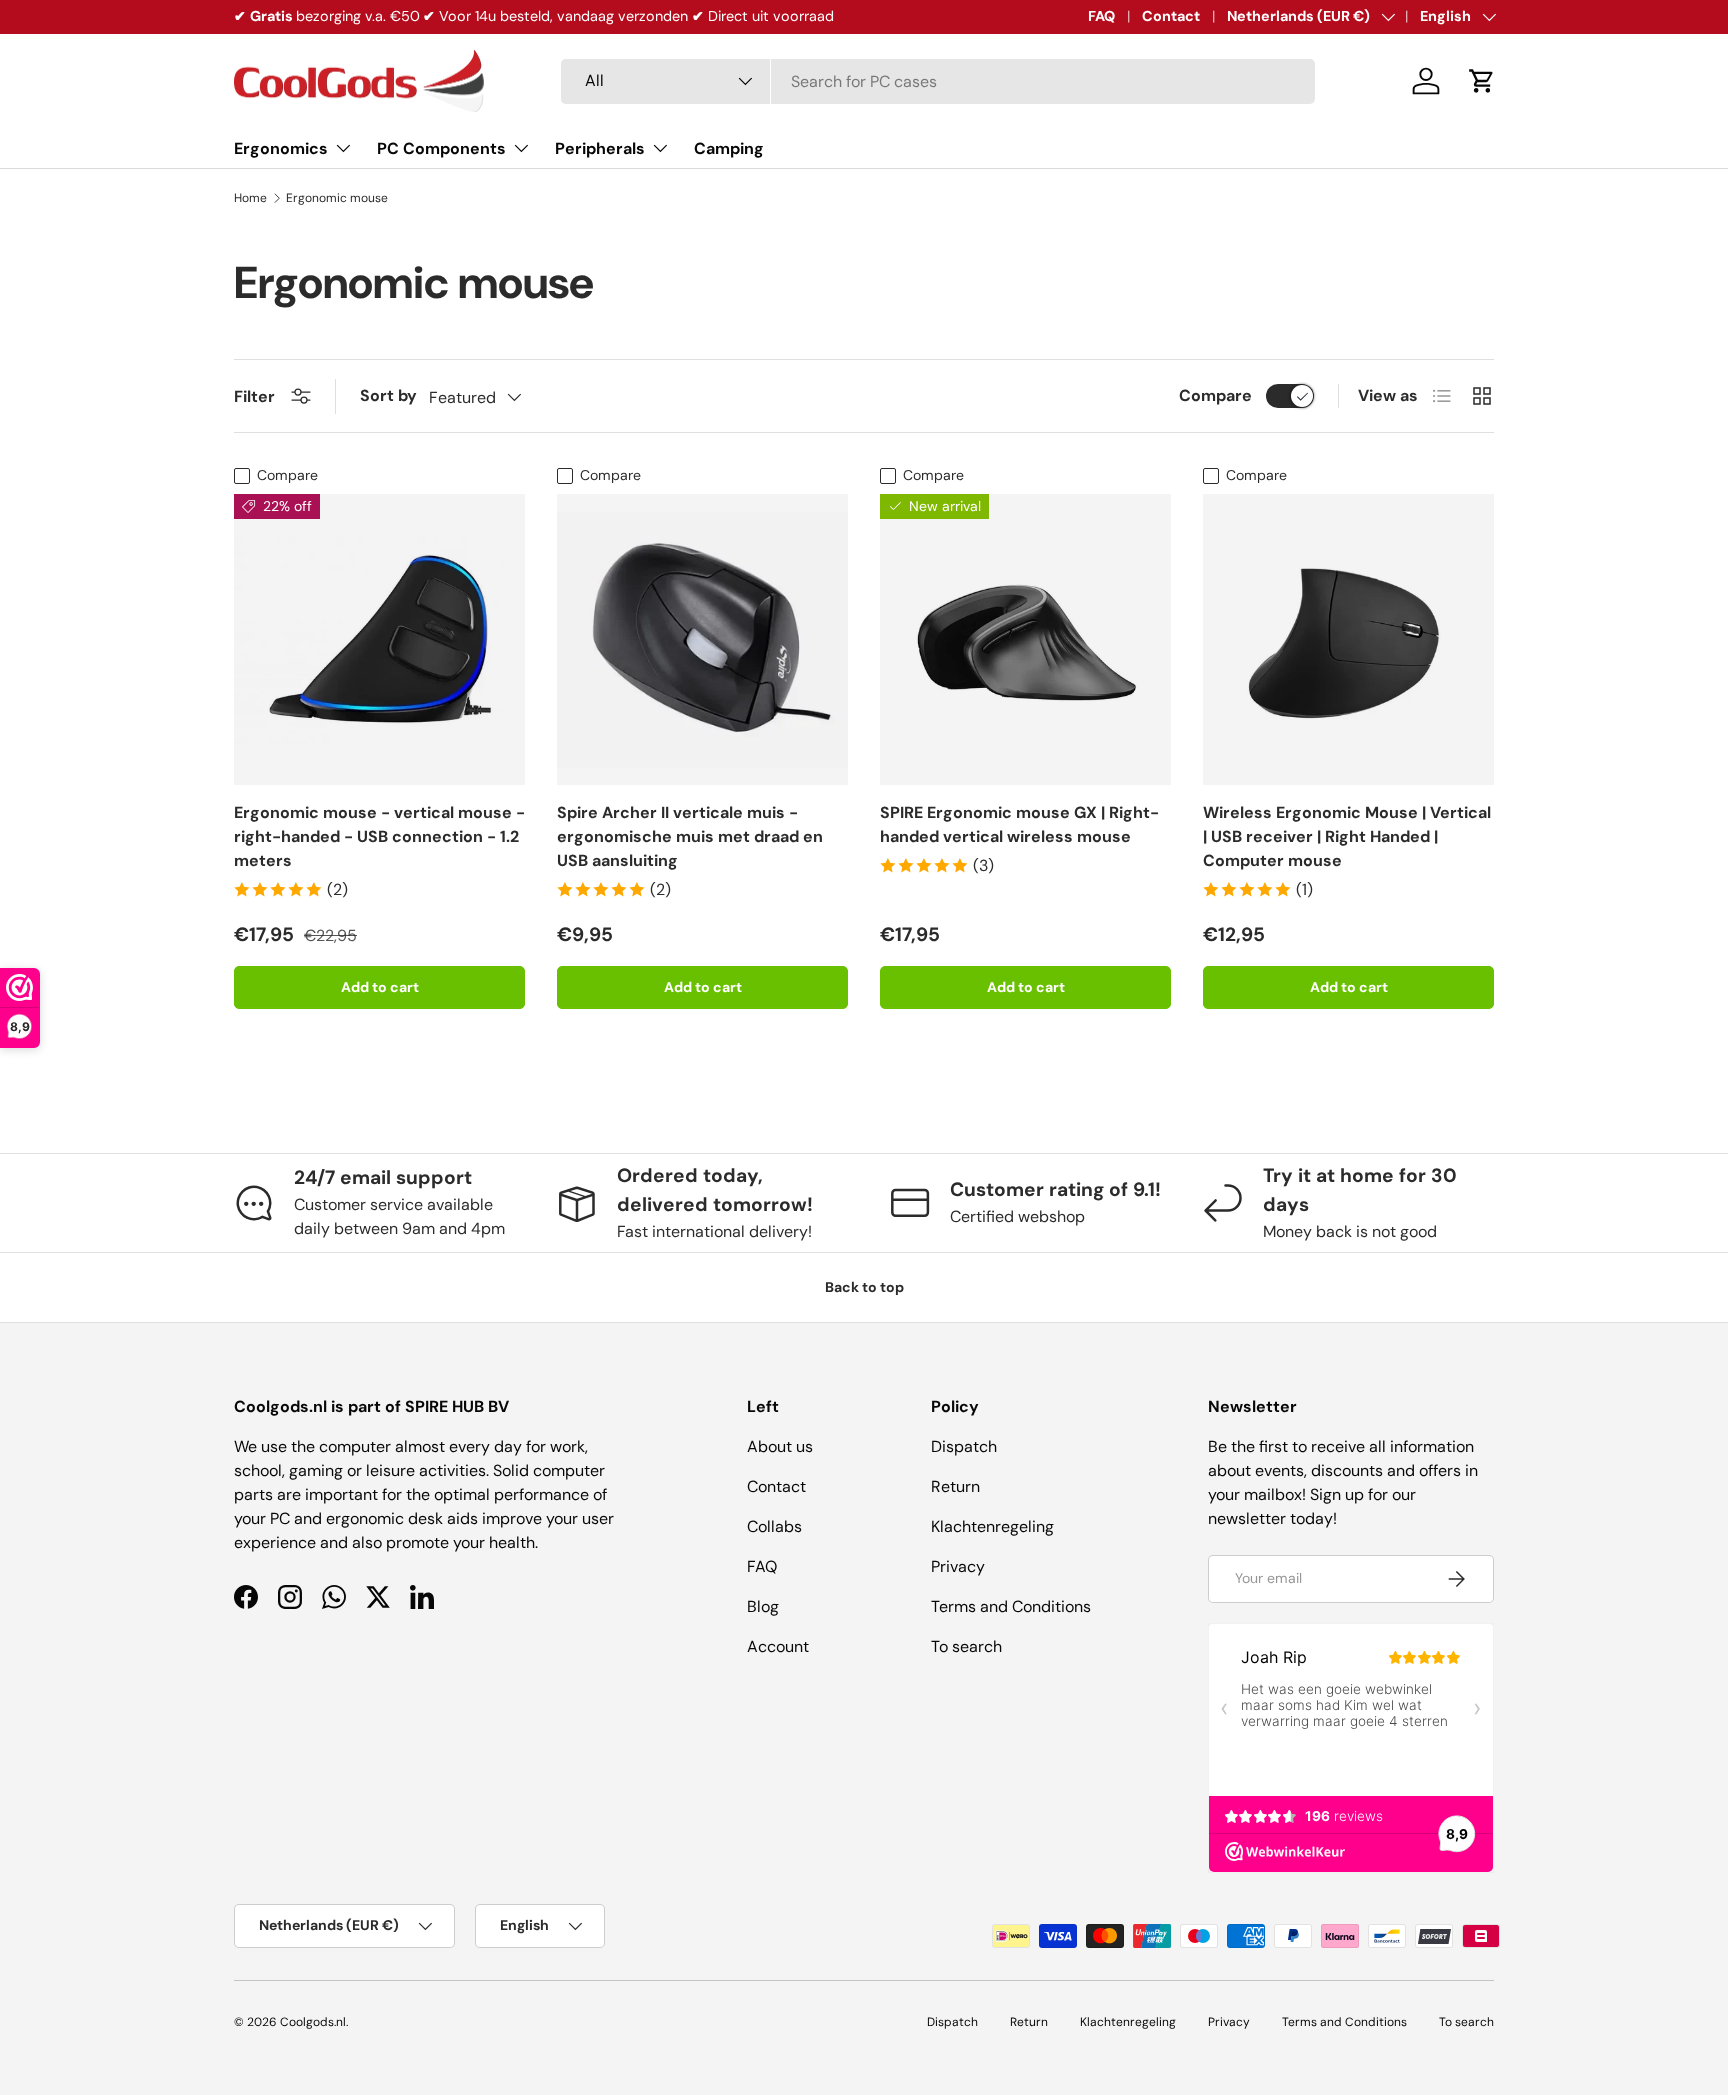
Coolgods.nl (313, 2022)
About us (780, 1446)
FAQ (1101, 16)
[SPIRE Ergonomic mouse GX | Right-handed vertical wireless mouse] (1025, 639)
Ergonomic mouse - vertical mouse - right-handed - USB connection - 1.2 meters (379, 836)
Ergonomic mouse (337, 198)
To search (966, 1646)
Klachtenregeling (992, 1526)
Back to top (864, 1287)
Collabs (774, 1526)
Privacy (958, 1566)
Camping (729, 148)
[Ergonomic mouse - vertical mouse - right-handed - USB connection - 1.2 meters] (379, 639)
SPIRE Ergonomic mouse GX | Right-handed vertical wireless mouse (1019, 824)
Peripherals (600, 148)
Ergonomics (281, 148)
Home (250, 198)
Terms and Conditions (1011, 1606)
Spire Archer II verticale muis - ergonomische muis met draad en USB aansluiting (690, 836)
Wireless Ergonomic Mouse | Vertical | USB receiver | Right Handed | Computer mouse (1347, 836)
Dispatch (964, 1446)
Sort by (388, 395)
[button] (1482, 81)
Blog (763, 1606)
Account (778, 1646)
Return (955, 1486)
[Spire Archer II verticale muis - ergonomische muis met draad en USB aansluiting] (702, 639)
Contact (1171, 16)
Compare (1215, 395)
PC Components (441, 148)
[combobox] (938, 81)
